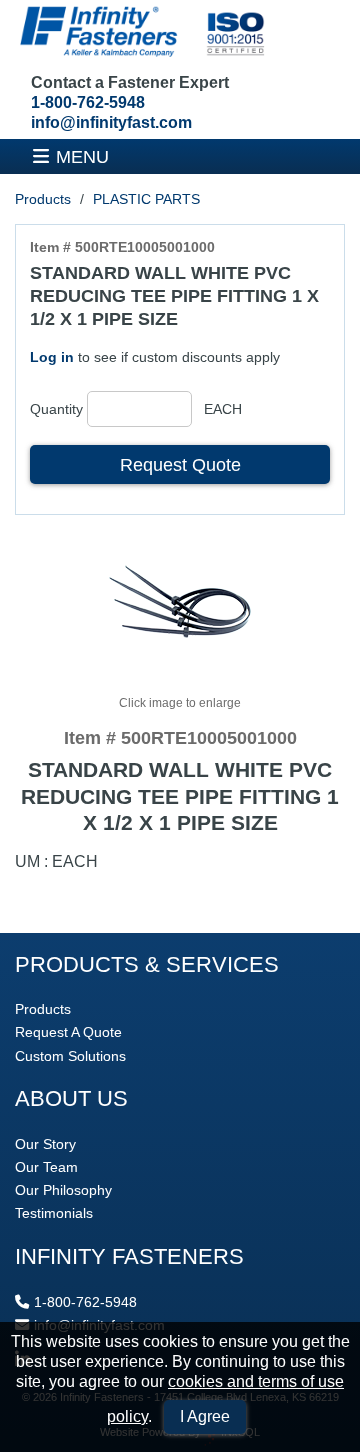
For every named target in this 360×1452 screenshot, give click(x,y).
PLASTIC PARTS (146, 199)
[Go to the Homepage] (140, 33)
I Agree (205, 1416)
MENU (82, 156)
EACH (223, 409)
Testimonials (54, 1213)
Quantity (56, 409)
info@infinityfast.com (111, 122)
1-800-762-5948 (88, 102)
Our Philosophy (63, 1190)
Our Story (45, 1144)
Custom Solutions (70, 1056)
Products (43, 199)
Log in (52, 357)
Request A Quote (68, 1032)
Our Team (46, 1167)
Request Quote (180, 464)
